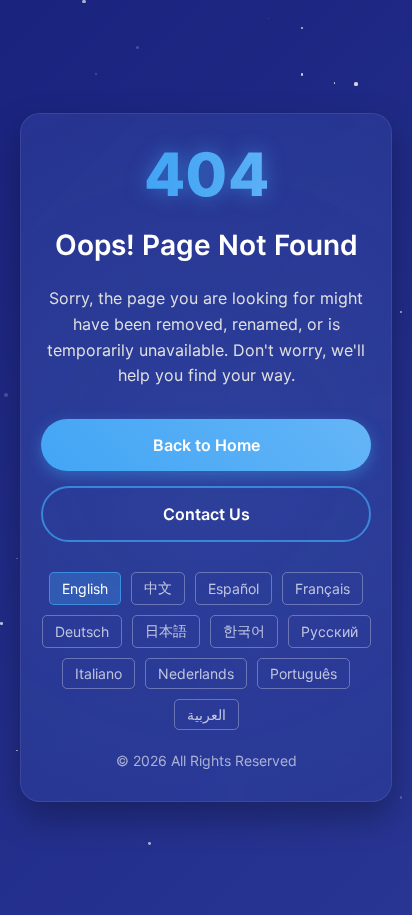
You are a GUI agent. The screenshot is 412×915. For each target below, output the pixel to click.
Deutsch (82, 631)
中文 (158, 587)
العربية (206, 714)
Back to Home (206, 445)
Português (303, 673)
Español (233, 588)
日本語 (166, 630)
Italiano (98, 673)
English (85, 588)
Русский (329, 631)
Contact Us (206, 514)
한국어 (244, 630)
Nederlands (196, 673)
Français (322, 588)
